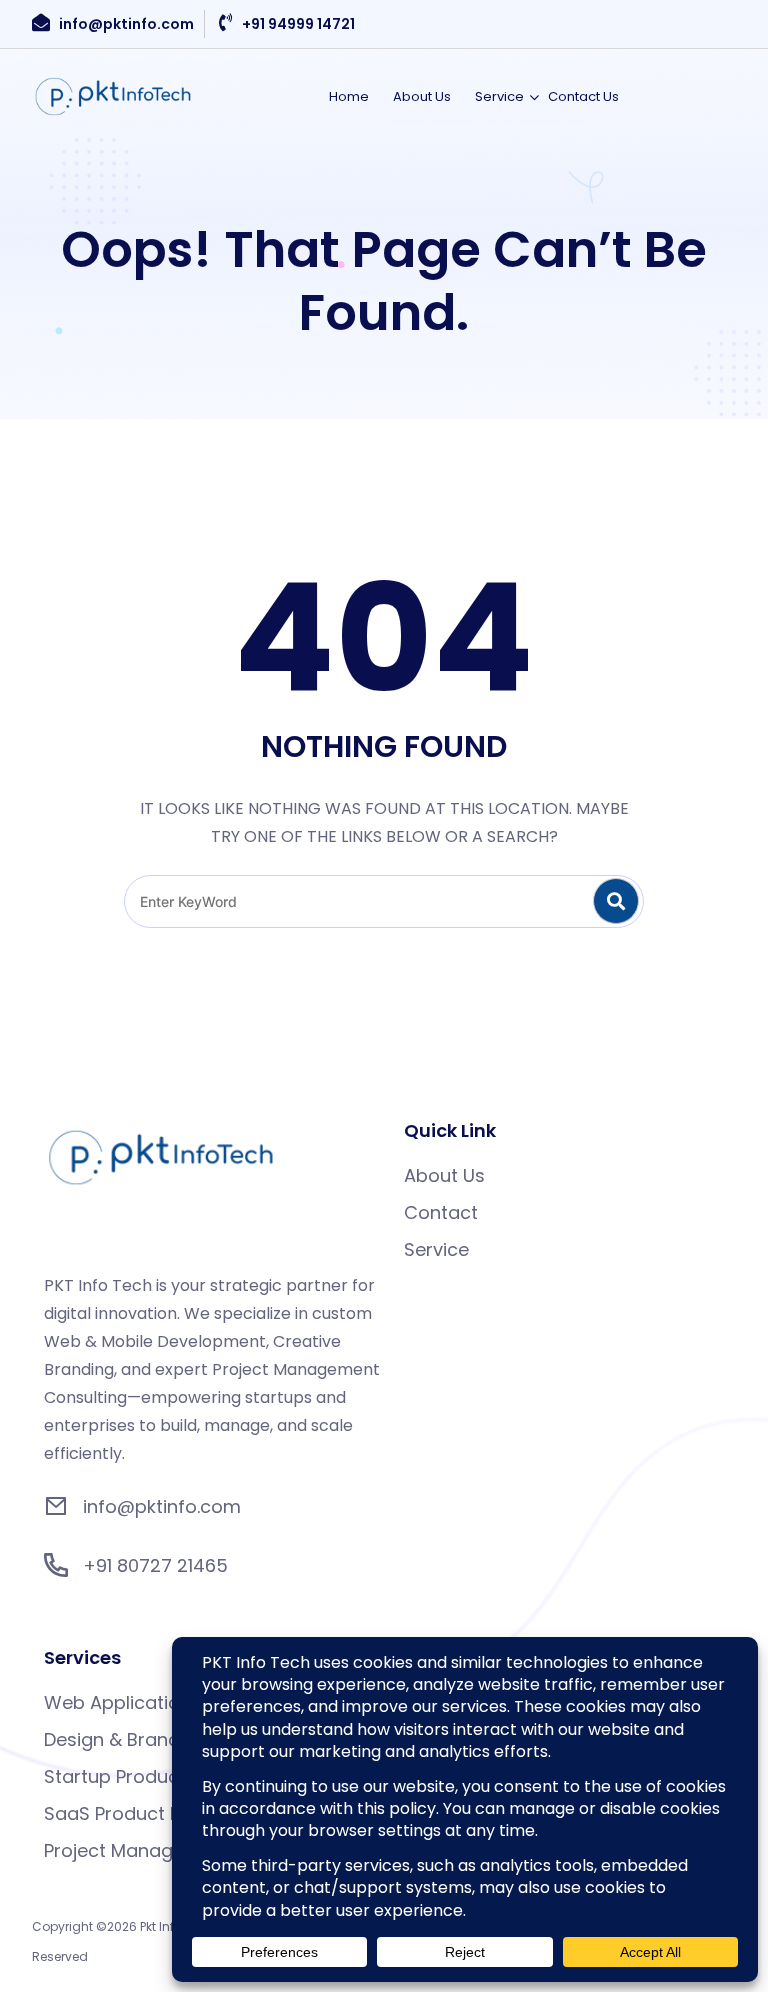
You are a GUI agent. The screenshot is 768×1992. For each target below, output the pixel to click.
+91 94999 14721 (298, 24)
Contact (441, 1212)
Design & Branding (125, 1739)
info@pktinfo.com (126, 24)
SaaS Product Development (166, 1813)
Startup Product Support (153, 1776)
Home (349, 96)
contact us (583, 96)
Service (499, 96)
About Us (422, 96)
